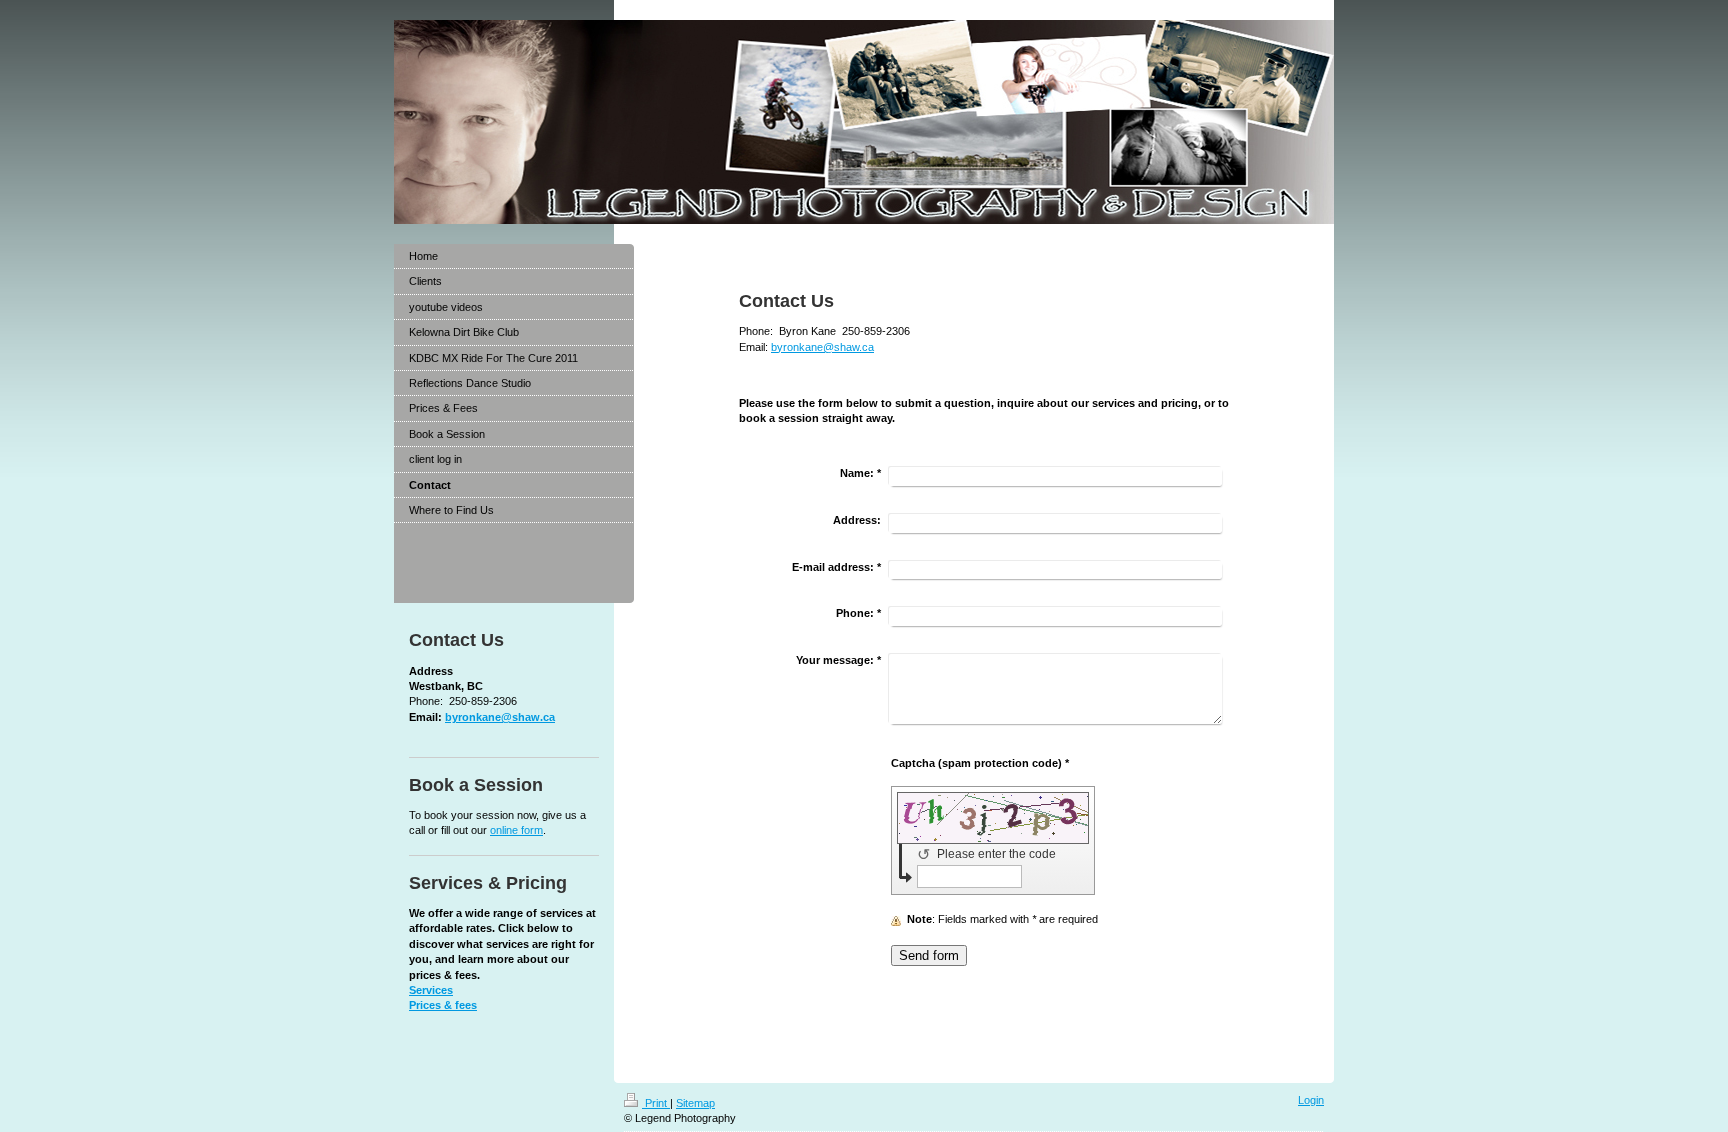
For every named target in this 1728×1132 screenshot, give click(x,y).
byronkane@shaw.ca (822, 347)
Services (431, 990)
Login (1311, 1100)
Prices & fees (443, 1005)
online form (516, 830)
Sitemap (695, 1103)
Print (656, 1103)
